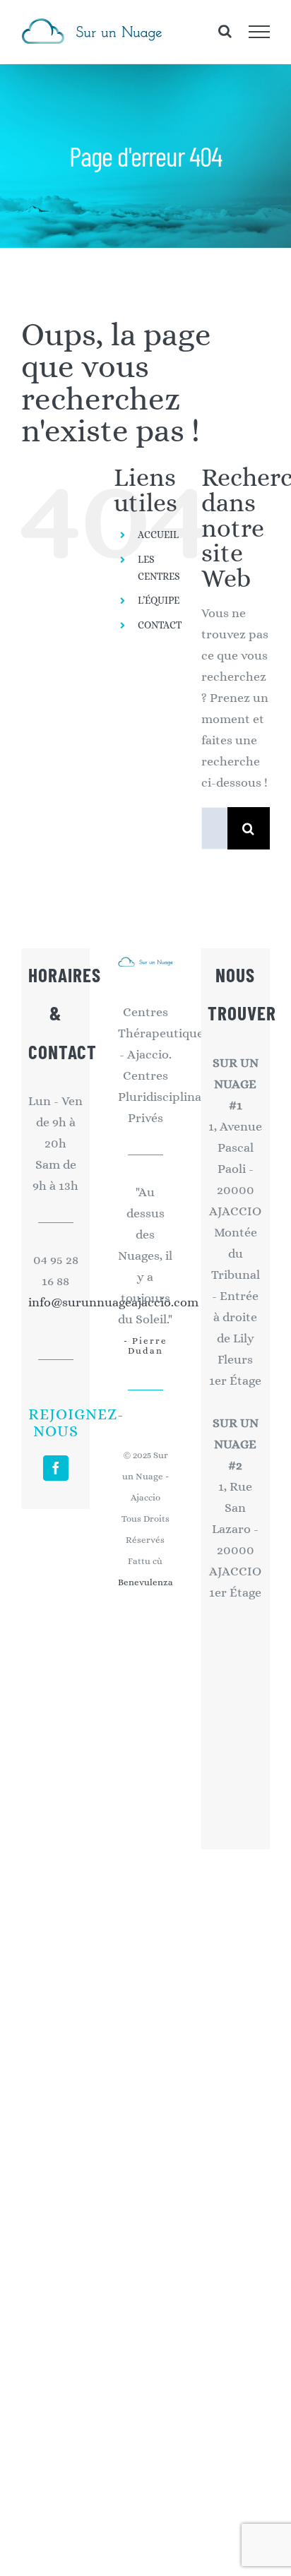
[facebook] (56, 1468)
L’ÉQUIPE (159, 600)
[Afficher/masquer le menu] (260, 32)
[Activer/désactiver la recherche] (225, 31)
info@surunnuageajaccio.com (56, 1302)
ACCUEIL (158, 535)
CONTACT (160, 625)
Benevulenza (145, 1582)
